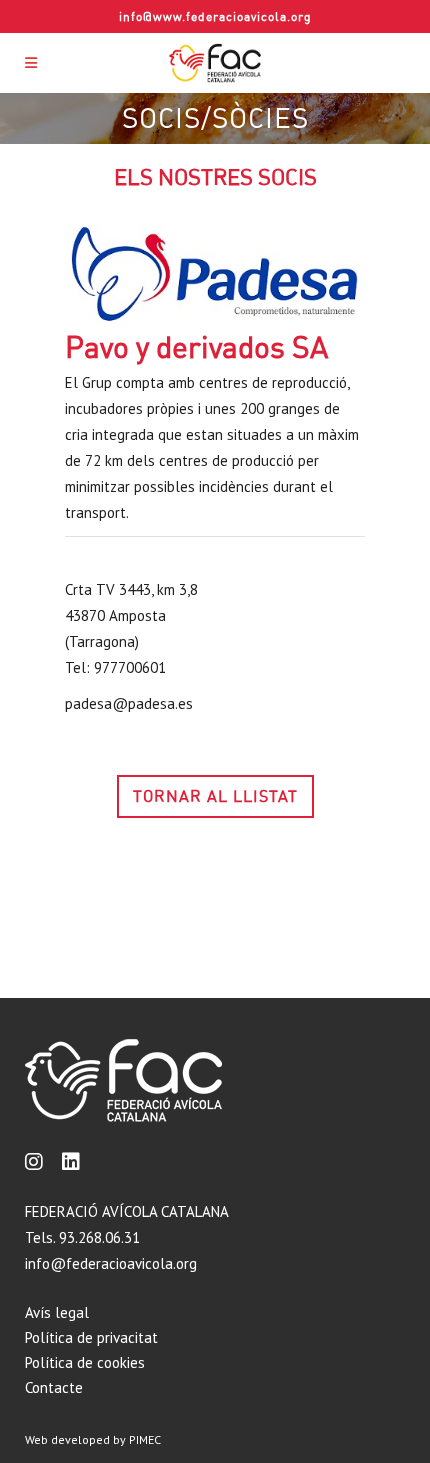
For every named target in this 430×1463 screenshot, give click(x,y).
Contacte (54, 1387)
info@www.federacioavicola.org (215, 16)
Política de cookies (85, 1362)
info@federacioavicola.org (111, 1263)
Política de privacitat (91, 1337)
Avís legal (57, 1312)
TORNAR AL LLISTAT (215, 796)
